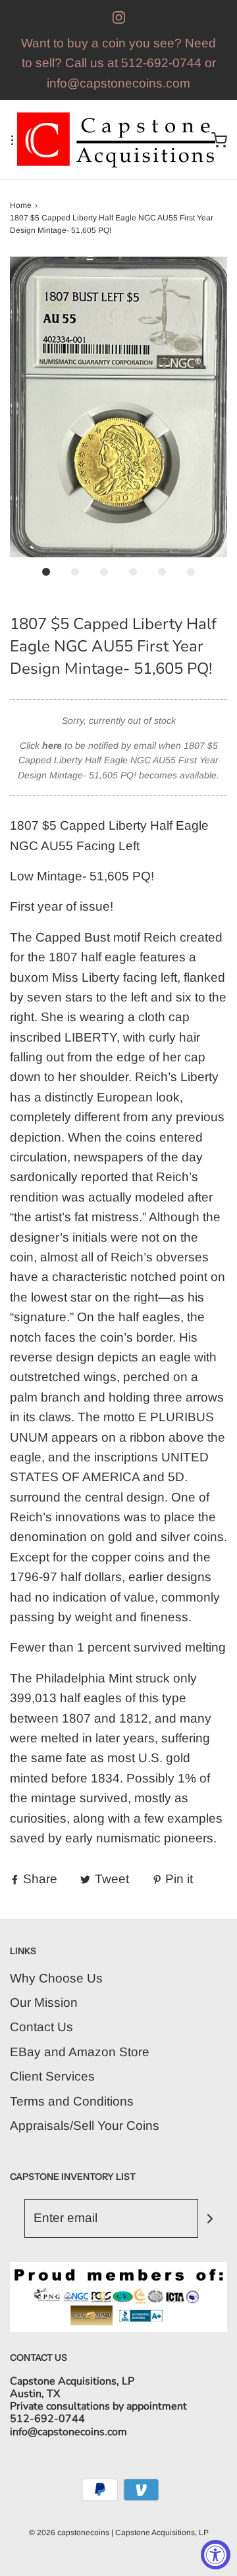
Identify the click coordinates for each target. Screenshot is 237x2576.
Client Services (52, 2076)
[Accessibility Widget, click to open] (216, 2555)
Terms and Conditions (72, 2101)
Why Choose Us (56, 1978)
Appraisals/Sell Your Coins (85, 2126)
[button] (118, 407)
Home (21, 205)
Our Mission (44, 2003)
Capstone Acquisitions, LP (162, 2533)
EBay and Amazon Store (80, 2052)
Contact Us (41, 2027)
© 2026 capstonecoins (69, 2533)
